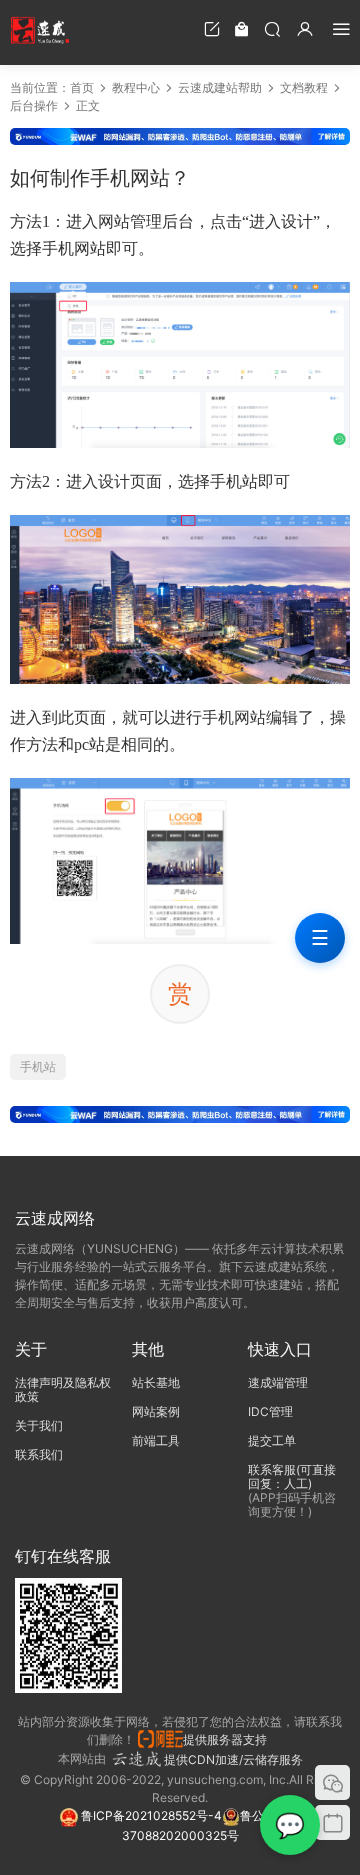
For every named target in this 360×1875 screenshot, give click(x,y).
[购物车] (242, 28)
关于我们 (39, 1425)
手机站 (38, 1066)
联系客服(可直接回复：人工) (292, 1476)
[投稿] (212, 28)
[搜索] (272, 28)
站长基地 (156, 1382)
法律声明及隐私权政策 (63, 1389)
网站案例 (156, 1411)
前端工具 (156, 1440)
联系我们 (39, 1454)
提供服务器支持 (228, 1739)
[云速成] (40, 30)
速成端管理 (278, 1382)
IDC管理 (270, 1411)
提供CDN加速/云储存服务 (233, 1759)
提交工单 (272, 1440)
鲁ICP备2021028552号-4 (150, 1815)
